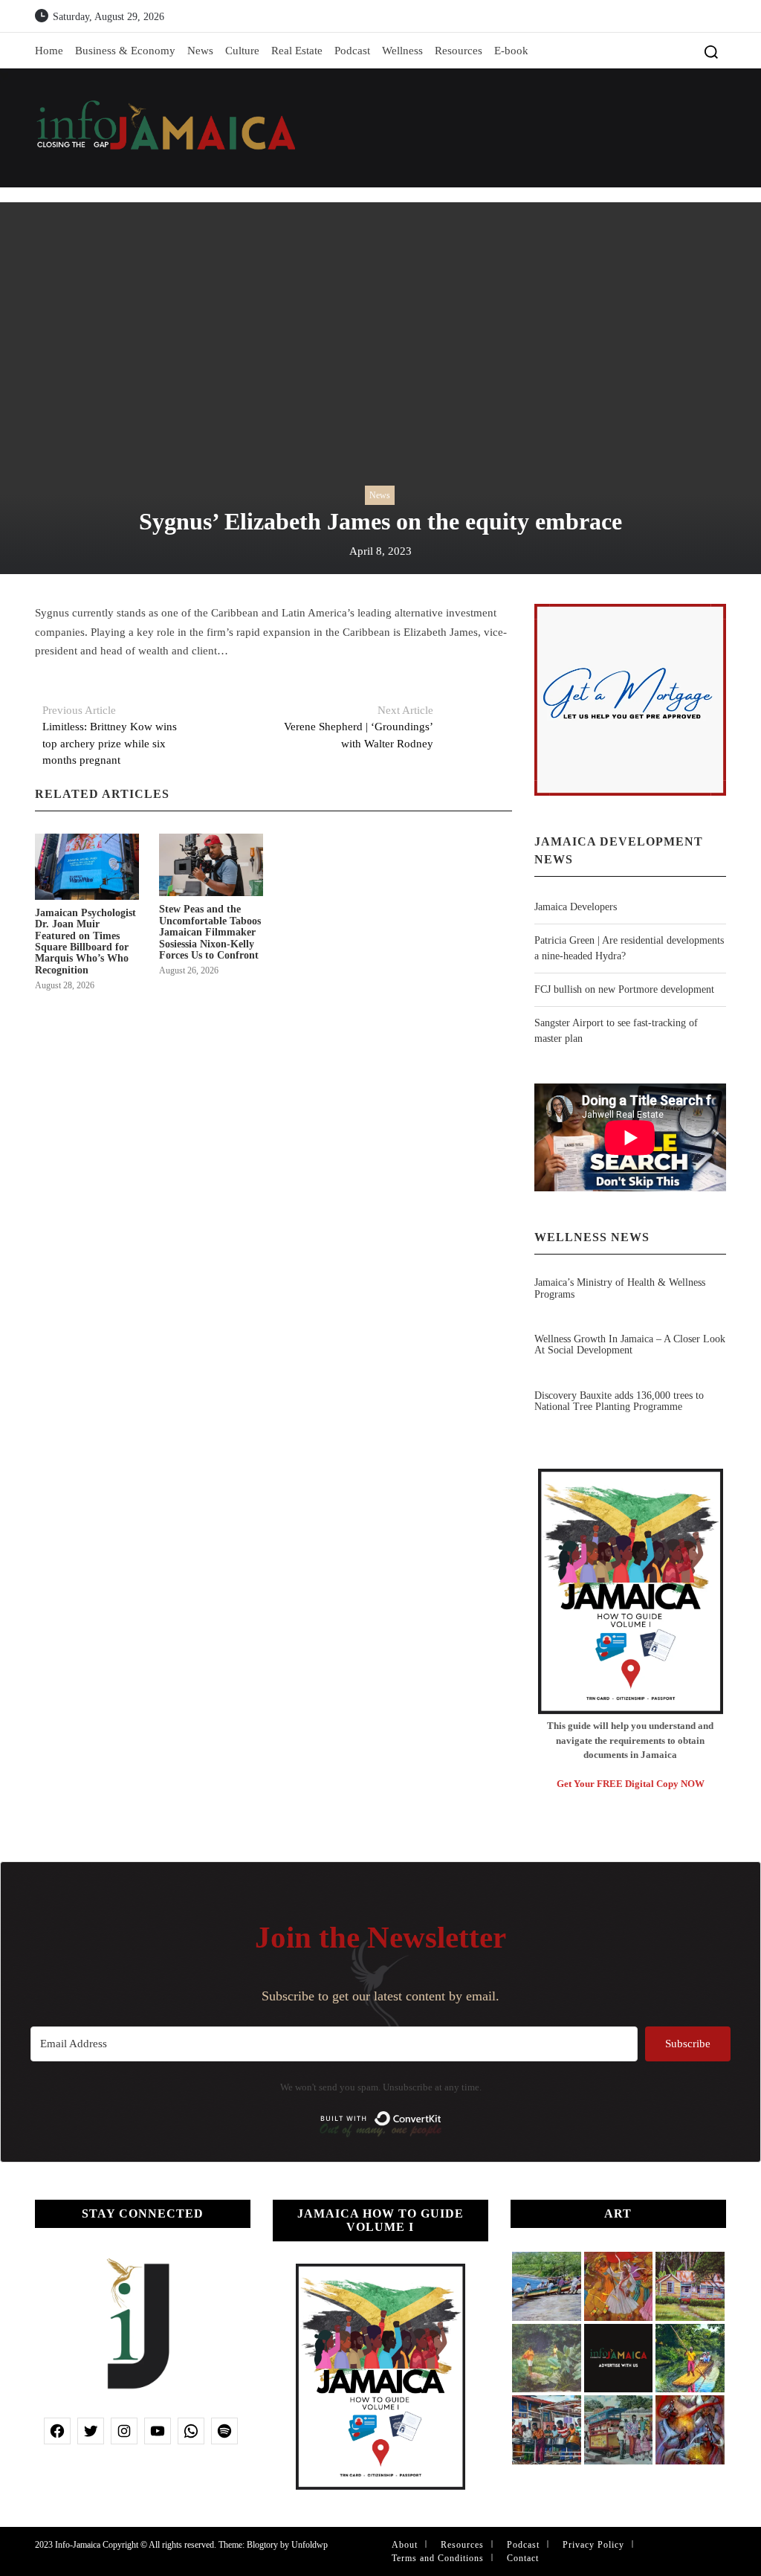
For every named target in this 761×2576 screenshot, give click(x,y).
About (405, 2545)
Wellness (402, 51)
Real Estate (297, 51)
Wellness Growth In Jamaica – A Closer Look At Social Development (630, 1345)
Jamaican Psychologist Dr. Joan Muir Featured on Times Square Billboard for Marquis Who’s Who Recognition (85, 941)
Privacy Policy (593, 2545)
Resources (459, 51)
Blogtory (262, 2545)
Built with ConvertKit (442, 2114)
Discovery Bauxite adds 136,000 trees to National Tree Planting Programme (619, 1401)
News (200, 51)
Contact (523, 2558)
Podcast (352, 51)
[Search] (711, 51)
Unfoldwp (310, 2545)
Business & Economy (125, 51)
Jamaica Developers (576, 907)
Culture (242, 51)
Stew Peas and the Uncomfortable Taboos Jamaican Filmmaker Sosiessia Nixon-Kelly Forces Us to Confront (210, 932)
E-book (511, 51)
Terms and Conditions (438, 2558)
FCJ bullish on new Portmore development (624, 989)
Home (49, 51)
